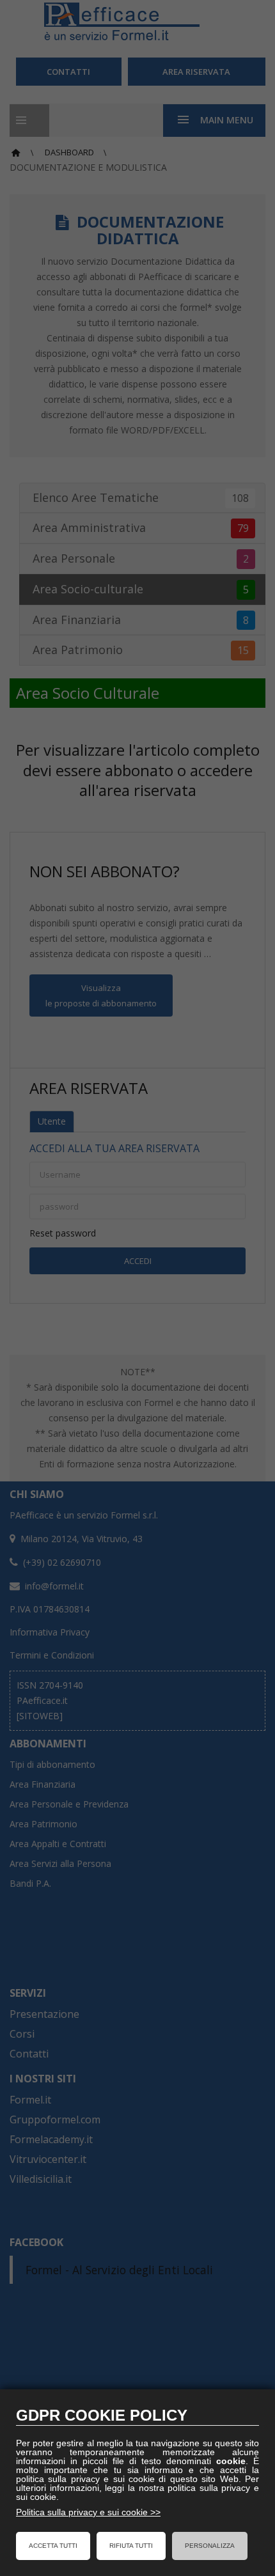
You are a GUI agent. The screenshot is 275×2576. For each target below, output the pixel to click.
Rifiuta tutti (131, 2546)
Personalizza (210, 2546)
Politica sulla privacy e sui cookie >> (88, 2512)
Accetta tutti (53, 2546)
